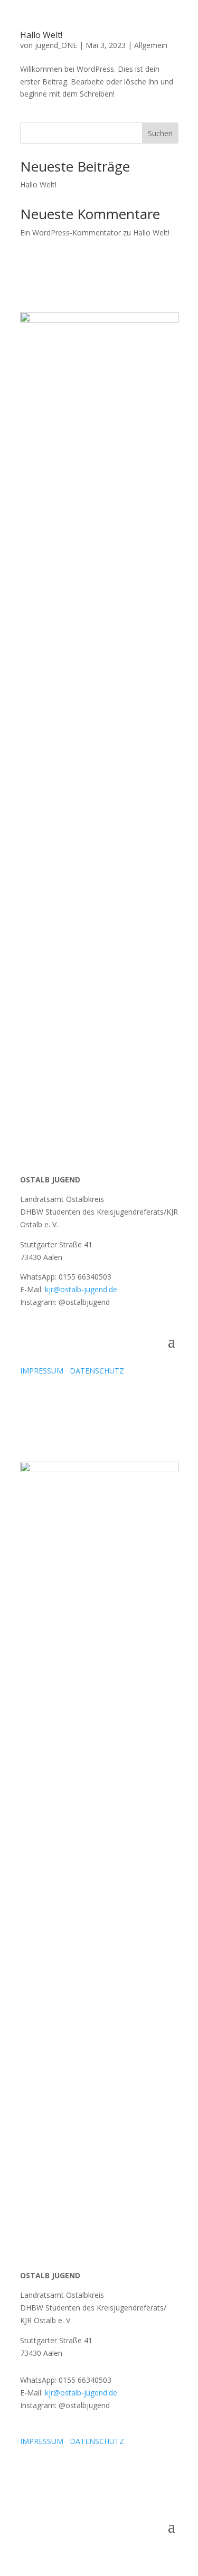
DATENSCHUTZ (97, 1371)
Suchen (160, 133)
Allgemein (151, 45)
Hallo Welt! (41, 35)
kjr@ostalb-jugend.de (81, 1289)
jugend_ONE (56, 45)
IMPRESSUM (42, 1371)
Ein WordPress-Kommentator (70, 233)
